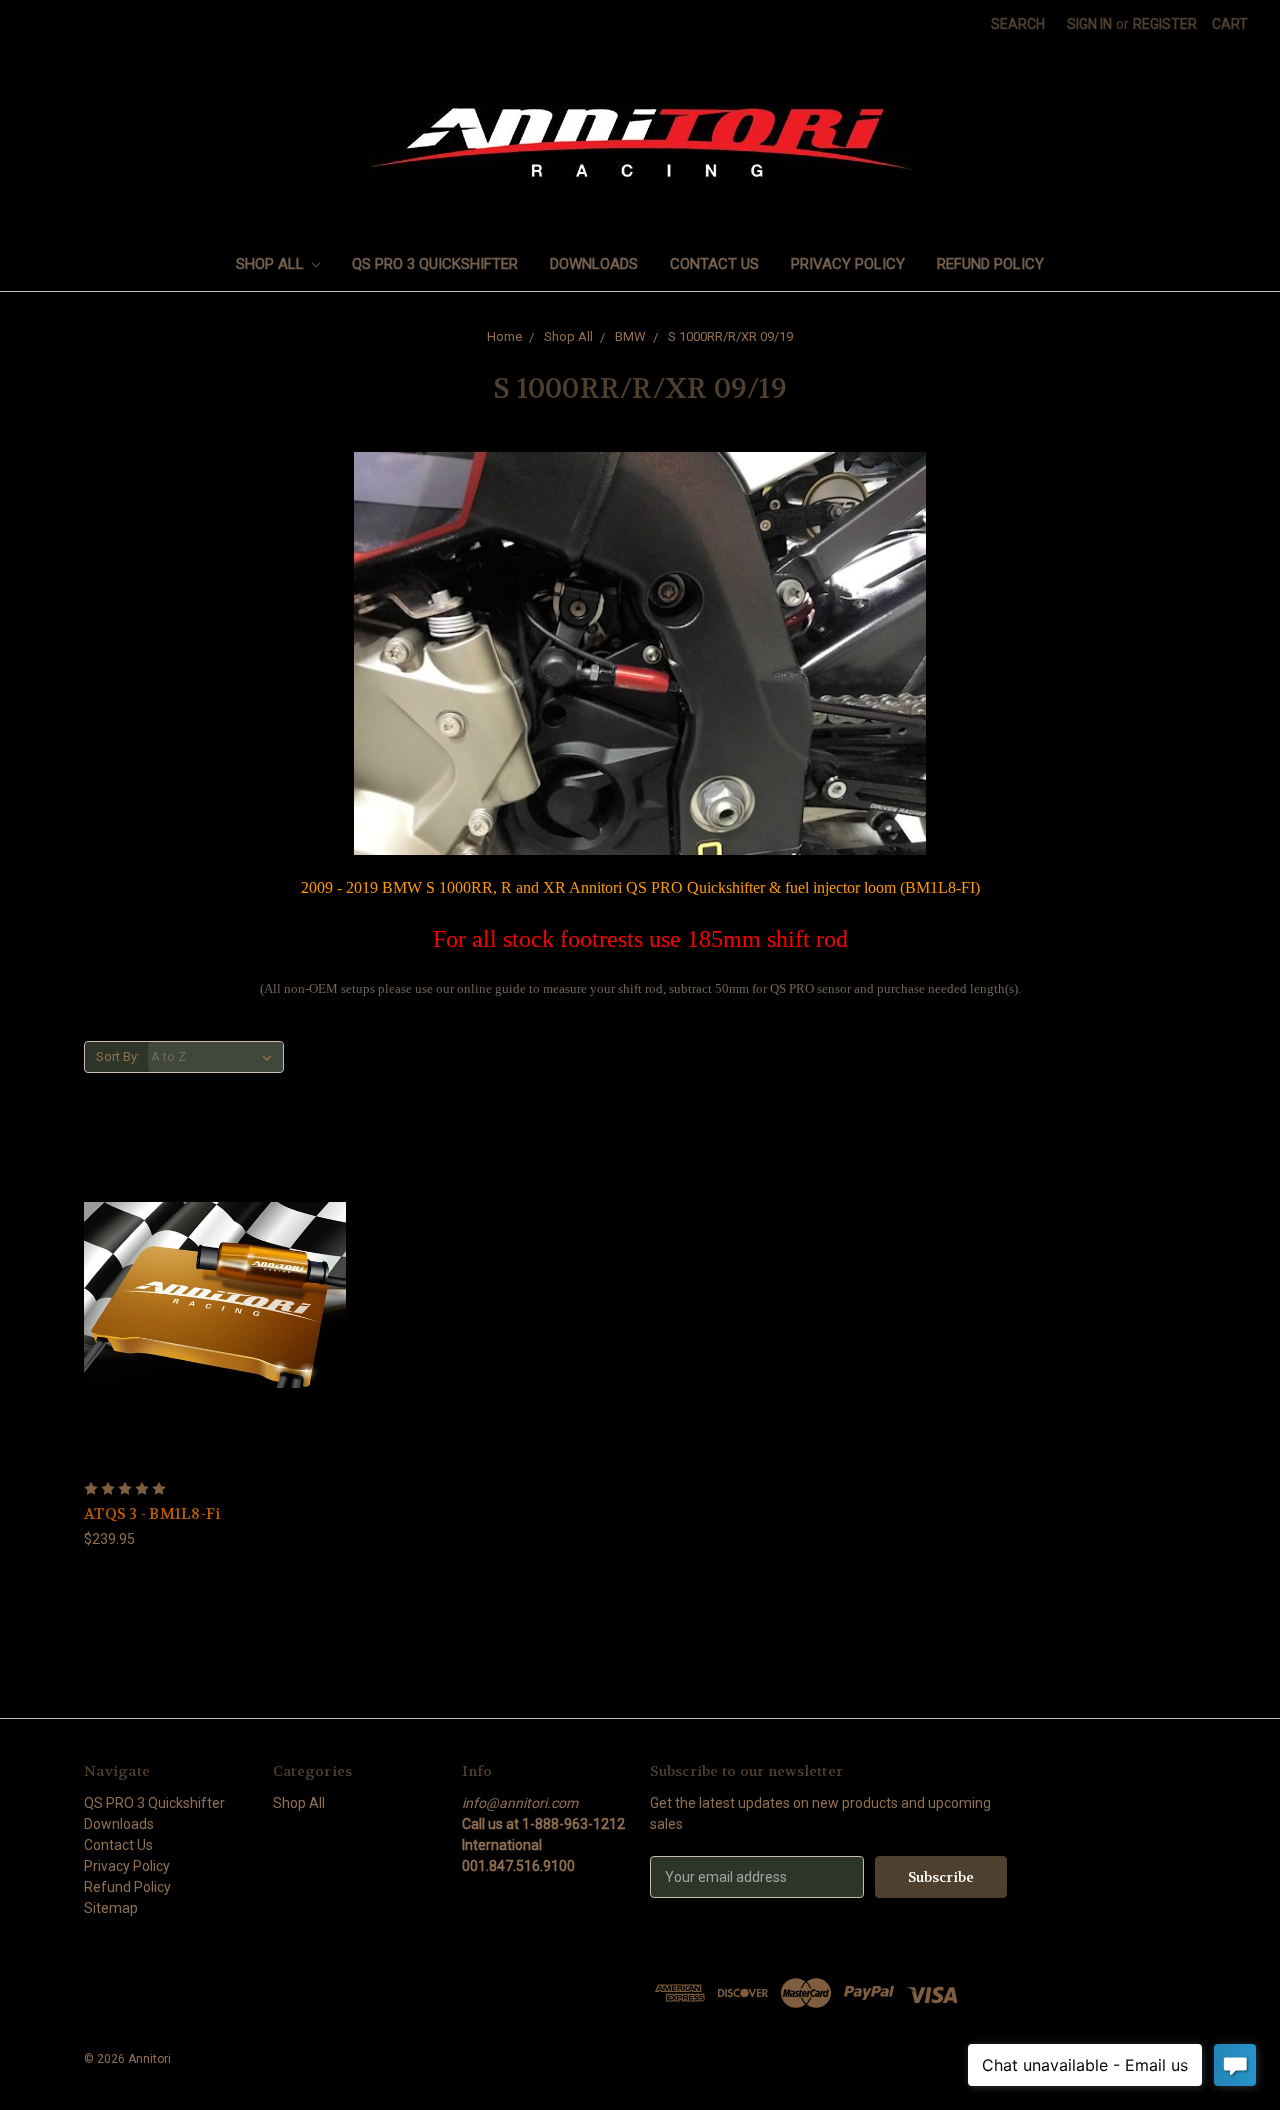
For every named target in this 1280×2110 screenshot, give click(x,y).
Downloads (594, 264)
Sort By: (118, 1056)
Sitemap (111, 1908)
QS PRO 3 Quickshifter (435, 264)
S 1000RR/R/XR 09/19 (730, 336)
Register (1165, 24)
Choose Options (215, 1294)
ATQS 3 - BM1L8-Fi (152, 1514)
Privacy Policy (848, 264)
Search (1018, 24)
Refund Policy (990, 264)
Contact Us (714, 264)
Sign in (1089, 24)
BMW (630, 336)
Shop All (272, 264)
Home (504, 336)
